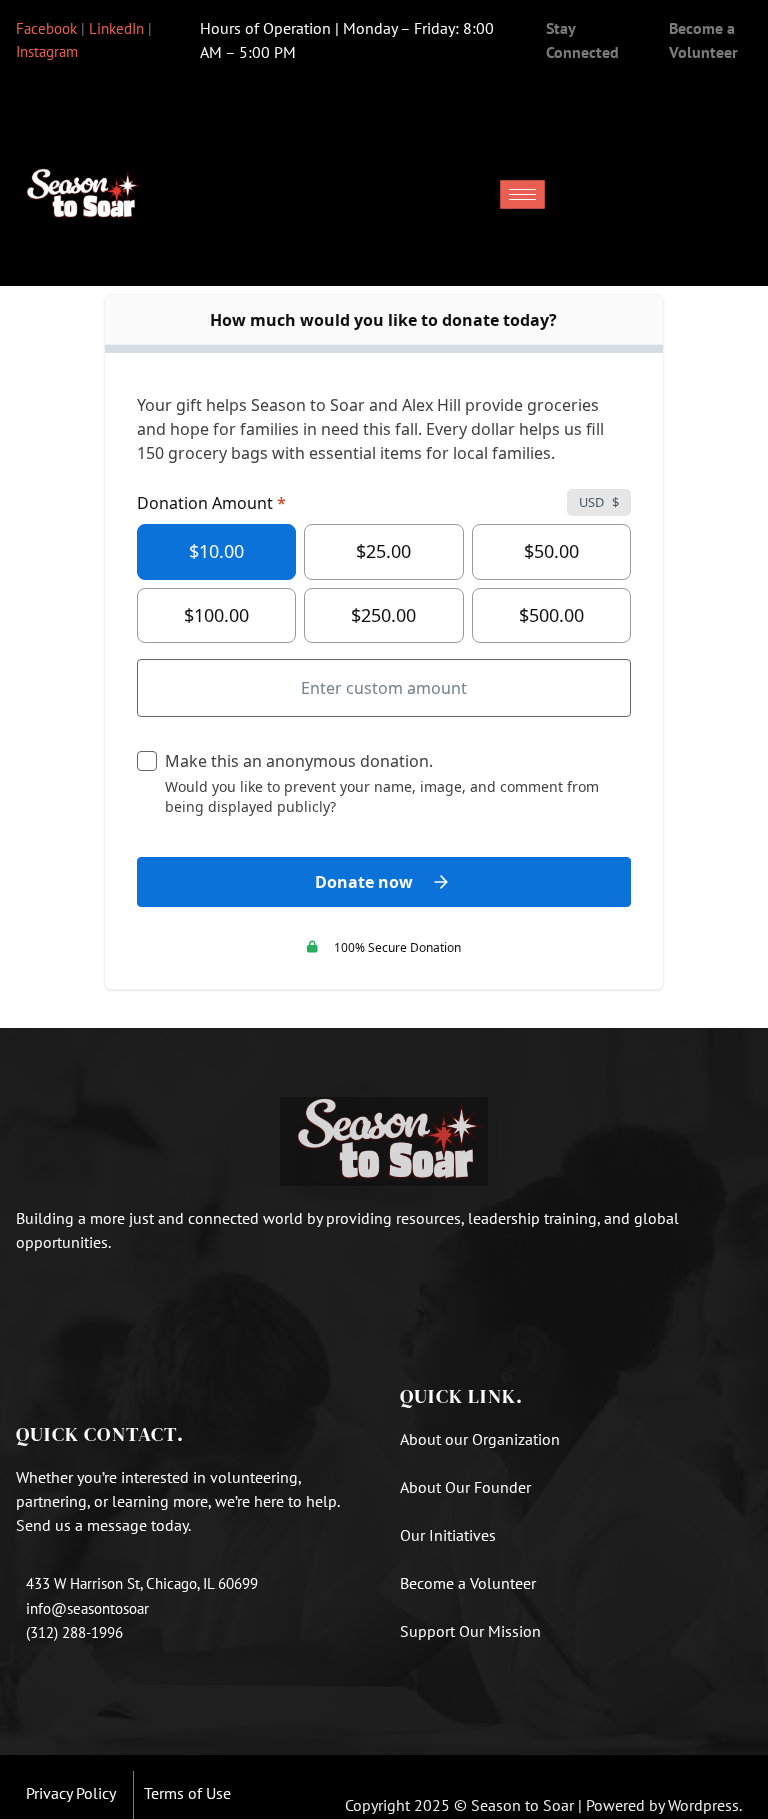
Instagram (47, 51)
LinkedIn (116, 28)
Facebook (46, 28)
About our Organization (482, 1439)
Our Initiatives (448, 1535)
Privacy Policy (71, 1793)
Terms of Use (187, 1793)
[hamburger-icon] (522, 194)
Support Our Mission (470, 1631)
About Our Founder (465, 1487)
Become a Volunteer (468, 1583)
